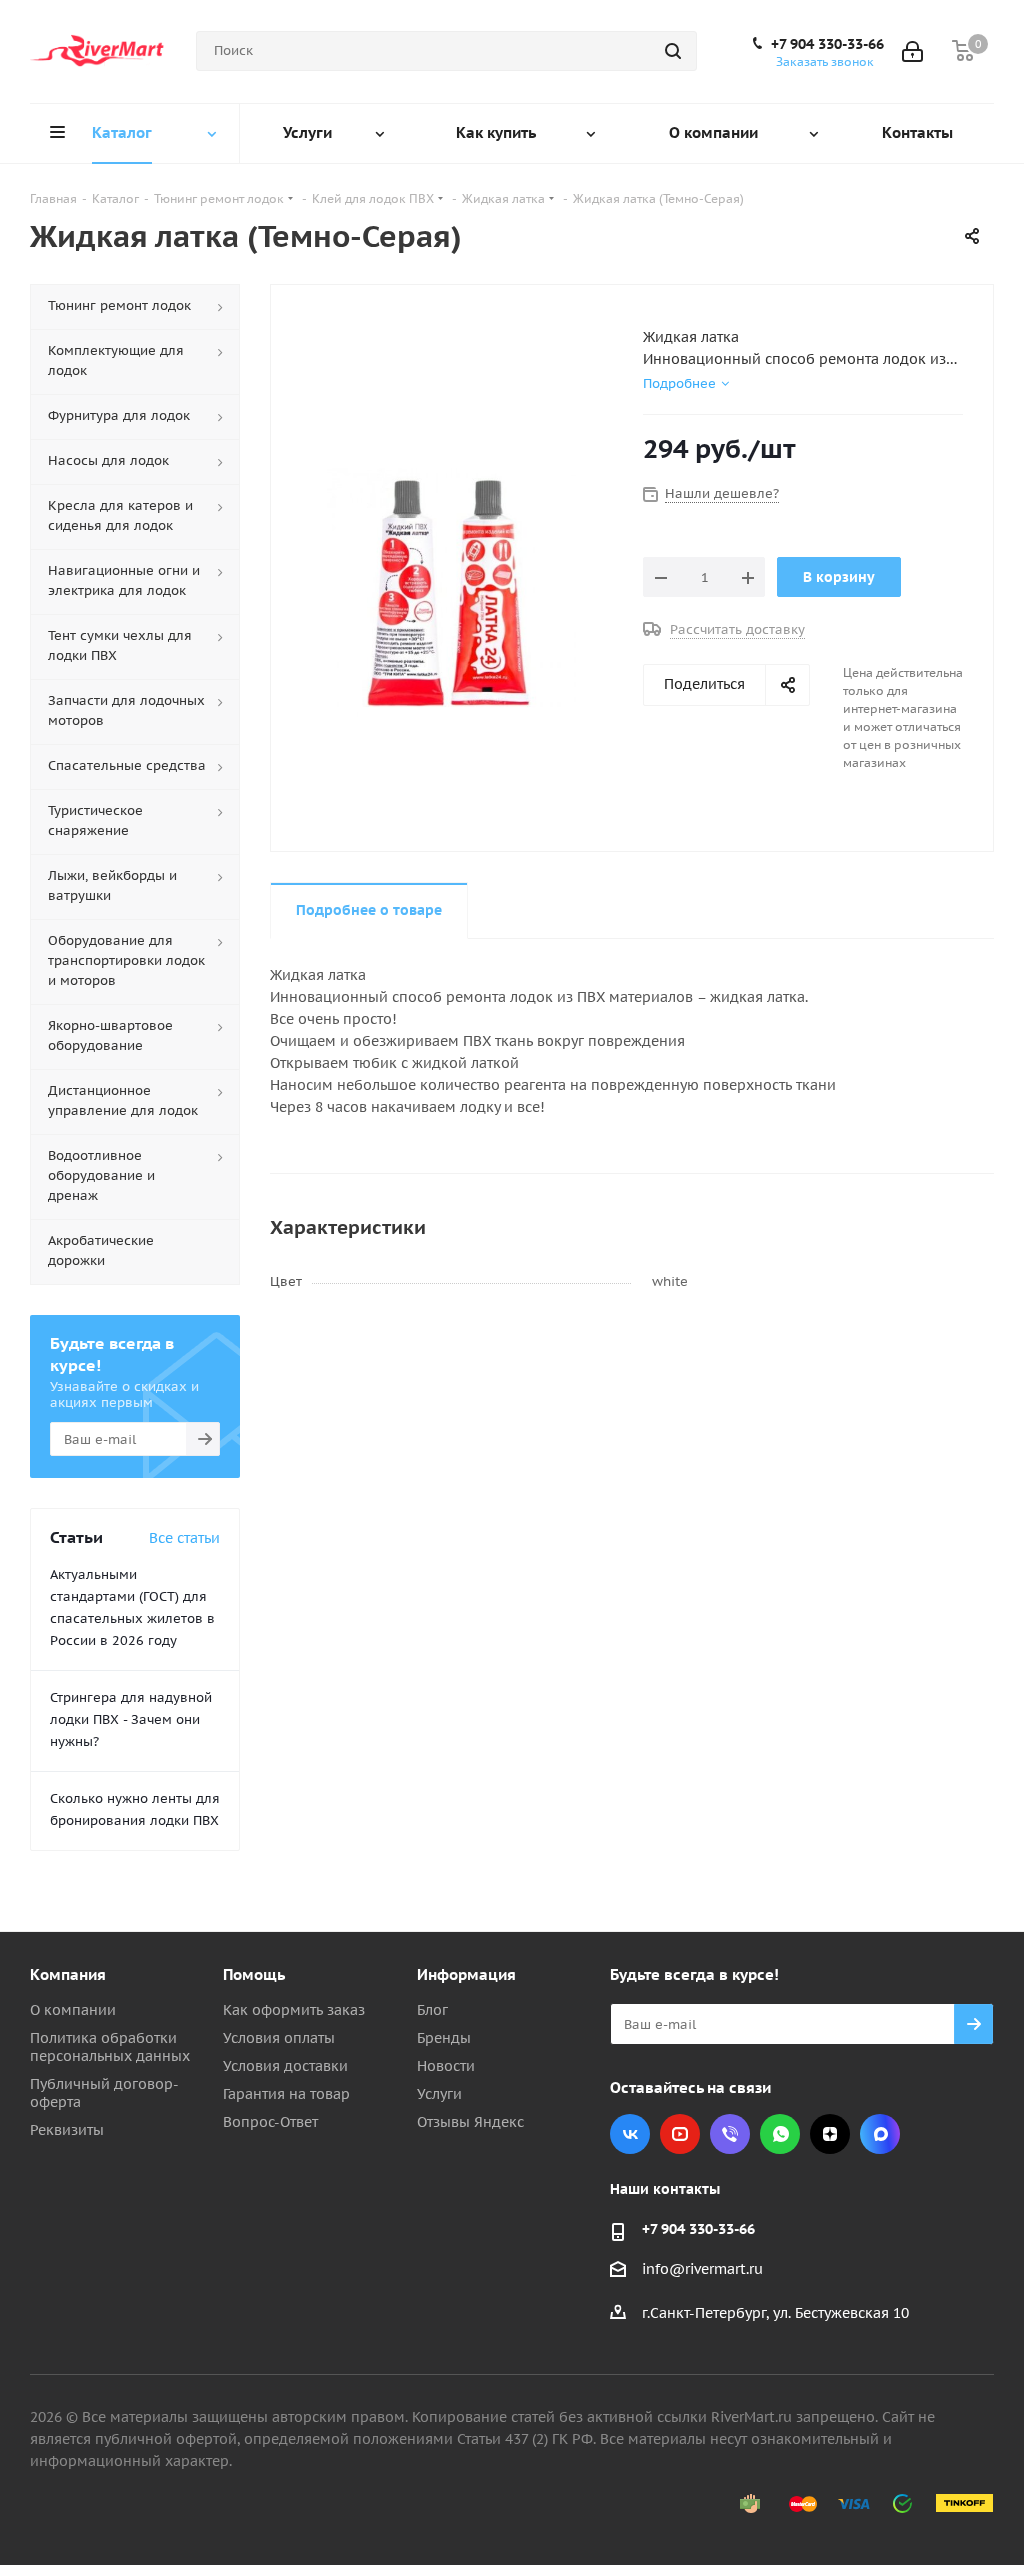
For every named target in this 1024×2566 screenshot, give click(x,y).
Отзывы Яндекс (470, 2122)
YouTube (680, 2134)
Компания (68, 1974)
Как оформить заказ (294, 2010)
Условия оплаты (279, 2038)
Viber (730, 2134)
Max (880, 2134)
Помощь (254, 1974)
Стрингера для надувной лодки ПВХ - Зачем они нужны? (131, 1719)
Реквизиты (67, 2130)
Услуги (439, 2094)
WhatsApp (780, 2134)
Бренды (444, 2038)
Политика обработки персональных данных (110, 2047)
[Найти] (673, 51)
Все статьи (184, 1538)
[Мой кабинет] (912, 51)
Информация (466, 1974)
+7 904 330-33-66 (827, 44)
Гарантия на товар (286, 2094)
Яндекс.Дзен (830, 2134)
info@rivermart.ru (702, 2269)
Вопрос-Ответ (270, 2122)
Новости (446, 2066)
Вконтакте (630, 2134)
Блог (432, 2010)
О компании (73, 2010)
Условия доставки (285, 2066)
